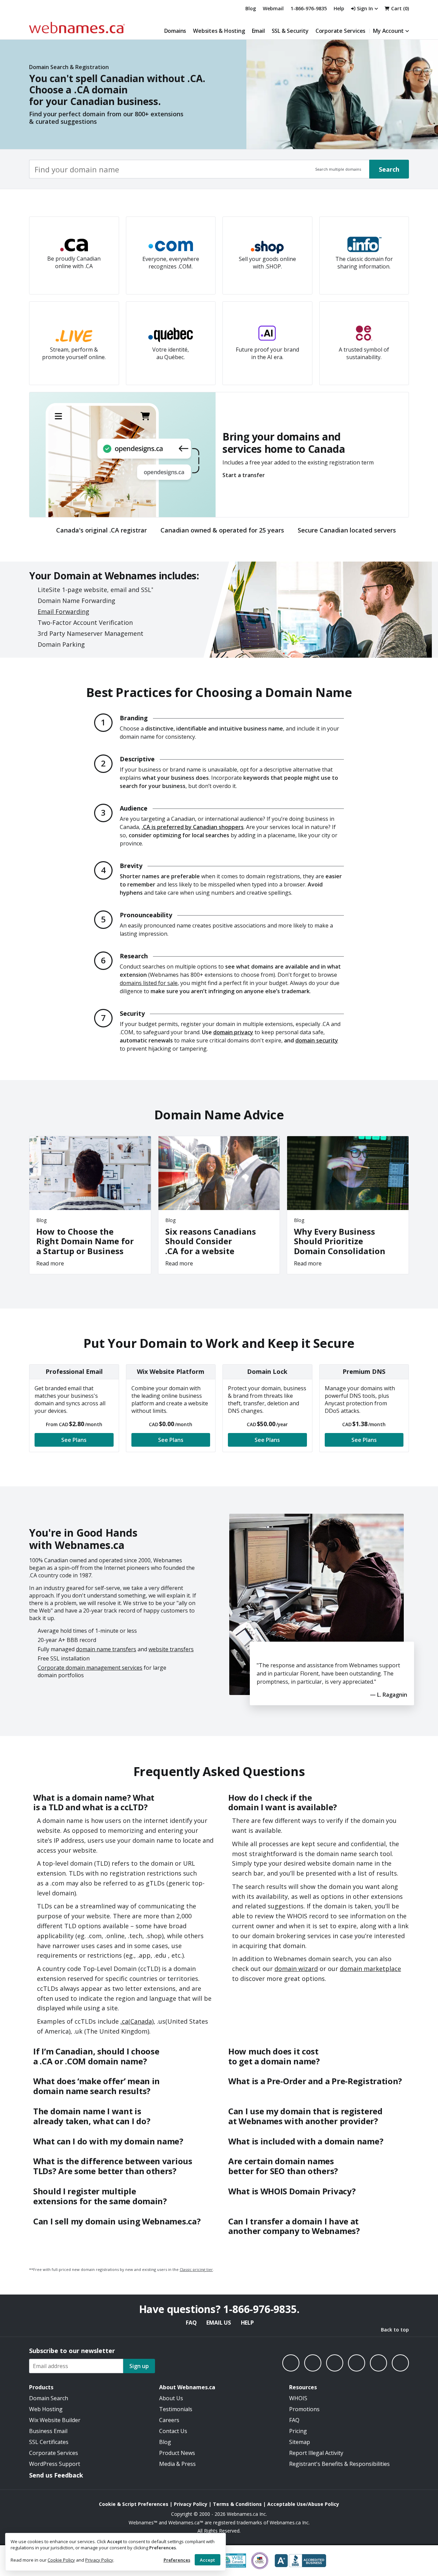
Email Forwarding (63, 612)
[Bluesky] (357, 2363)
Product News (177, 2453)
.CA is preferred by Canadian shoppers (193, 827)
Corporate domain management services (90, 1668)
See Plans (74, 1440)
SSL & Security (290, 31)
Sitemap (300, 2442)
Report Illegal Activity (316, 2453)
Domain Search (49, 2398)
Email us (218, 2323)
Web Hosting (46, 2409)
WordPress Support (55, 2464)
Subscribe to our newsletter (72, 2351)
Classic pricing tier (196, 2269)
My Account (388, 31)
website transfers (171, 1649)
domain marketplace (370, 1969)
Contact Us (173, 2431)
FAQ (191, 2323)
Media (167, 2464)
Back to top (395, 2330)
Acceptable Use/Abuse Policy (303, 2504)
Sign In (365, 8)
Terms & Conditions (237, 2504)
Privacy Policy (99, 2560)
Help (247, 2323)
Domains (175, 31)
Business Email (48, 2431)
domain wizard (296, 1969)
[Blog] (378, 2363)
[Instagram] (313, 2363)
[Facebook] (291, 2363)
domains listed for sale (149, 983)
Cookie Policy (61, 2560)
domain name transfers (106, 1649)
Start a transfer (244, 475)
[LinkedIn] (335, 2363)
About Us (171, 2398)
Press (189, 2464)
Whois (298, 2398)
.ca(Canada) (137, 2021)
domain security (317, 1040)
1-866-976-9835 (309, 8)
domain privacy (233, 1032)
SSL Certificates (49, 2442)
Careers (169, 2420)
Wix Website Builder (55, 2420)
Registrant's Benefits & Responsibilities (339, 2464)
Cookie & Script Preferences (134, 2504)
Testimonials (176, 2409)
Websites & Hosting (219, 31)
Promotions (304, 2409)
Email (258, 31)
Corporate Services (340, 31)
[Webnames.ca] (77, 28)
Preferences (177, 2560)
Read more (50, 1263)
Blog (251, 8)
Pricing (298, 2431)
